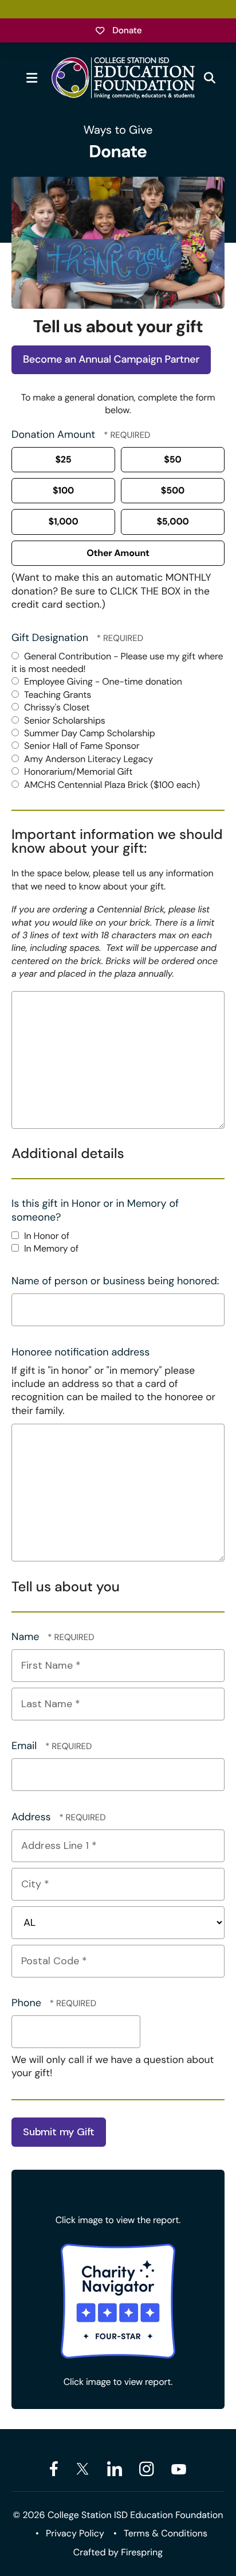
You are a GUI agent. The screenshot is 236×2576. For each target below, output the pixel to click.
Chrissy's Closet (56, 707)
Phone (28, 2003)
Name (27, 1637)
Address (32, 1817)
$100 (63, 490)
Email (25, 1746)
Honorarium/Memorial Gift (77, 772)
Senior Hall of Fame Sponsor (81, 746)
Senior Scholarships (64, 720)
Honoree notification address (80, 1352)
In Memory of (50, 1248)
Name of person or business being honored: (115, 1281)
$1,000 (63, 521)
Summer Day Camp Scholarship (88, 733)
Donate (127, 30)
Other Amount (118, 553)
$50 (172, 459)
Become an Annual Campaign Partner (111, 359)
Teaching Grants (56, 695)
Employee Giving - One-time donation (102, 681)
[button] (32, 78)
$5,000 (172, 521)
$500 (173, 490)
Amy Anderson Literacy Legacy (87, 759)
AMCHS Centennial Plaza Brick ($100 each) (111, 785)
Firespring (142, 2552)
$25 (63, 459)
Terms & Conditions (166, 2533)
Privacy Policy (75, 2533)
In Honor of (46, 1236)
